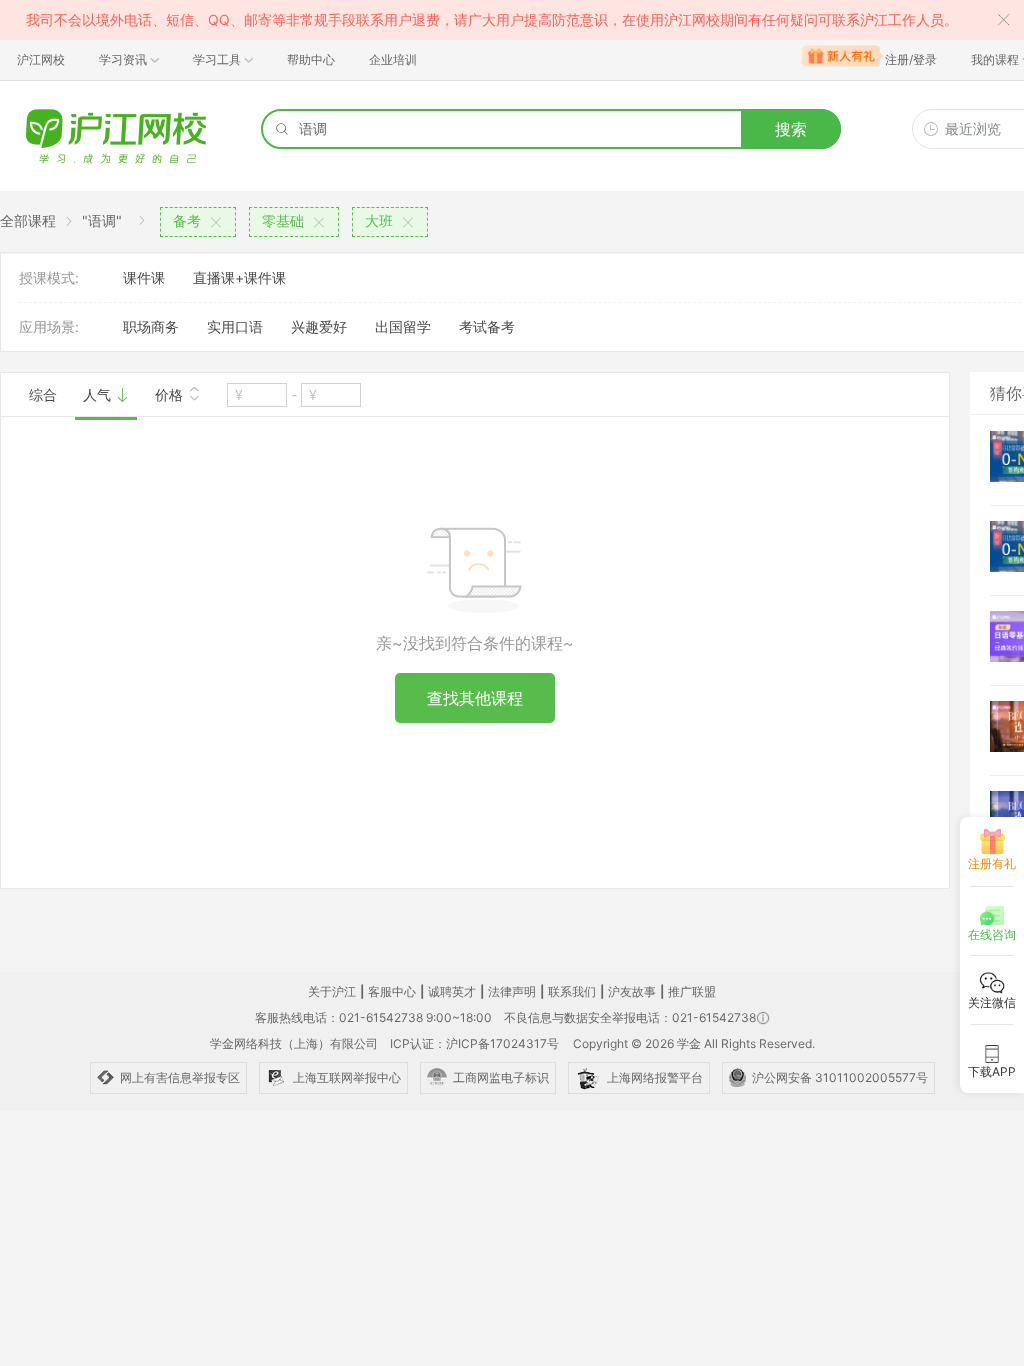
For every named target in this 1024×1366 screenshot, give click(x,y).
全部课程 (28, 220)
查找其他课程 (475, 698)
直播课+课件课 (239, 277)
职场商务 (151, 326)
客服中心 (392, 991)
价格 (171, 394)
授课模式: (49, 277)
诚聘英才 (452, 991)
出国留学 (403, 326)
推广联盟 (692, 991)
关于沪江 (332, 991)
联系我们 (572, 991)
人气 (99, 394)
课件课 (144, 277)
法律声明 (512, 991)
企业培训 (393, 59)
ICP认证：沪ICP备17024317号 (474, 1043)
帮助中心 (311, 59)
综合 (43, 394)
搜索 (791, 129)
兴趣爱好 (319, 326)
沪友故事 (632, 991)
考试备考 (487, 326)
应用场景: (49, 326)
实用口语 (235, 326)
